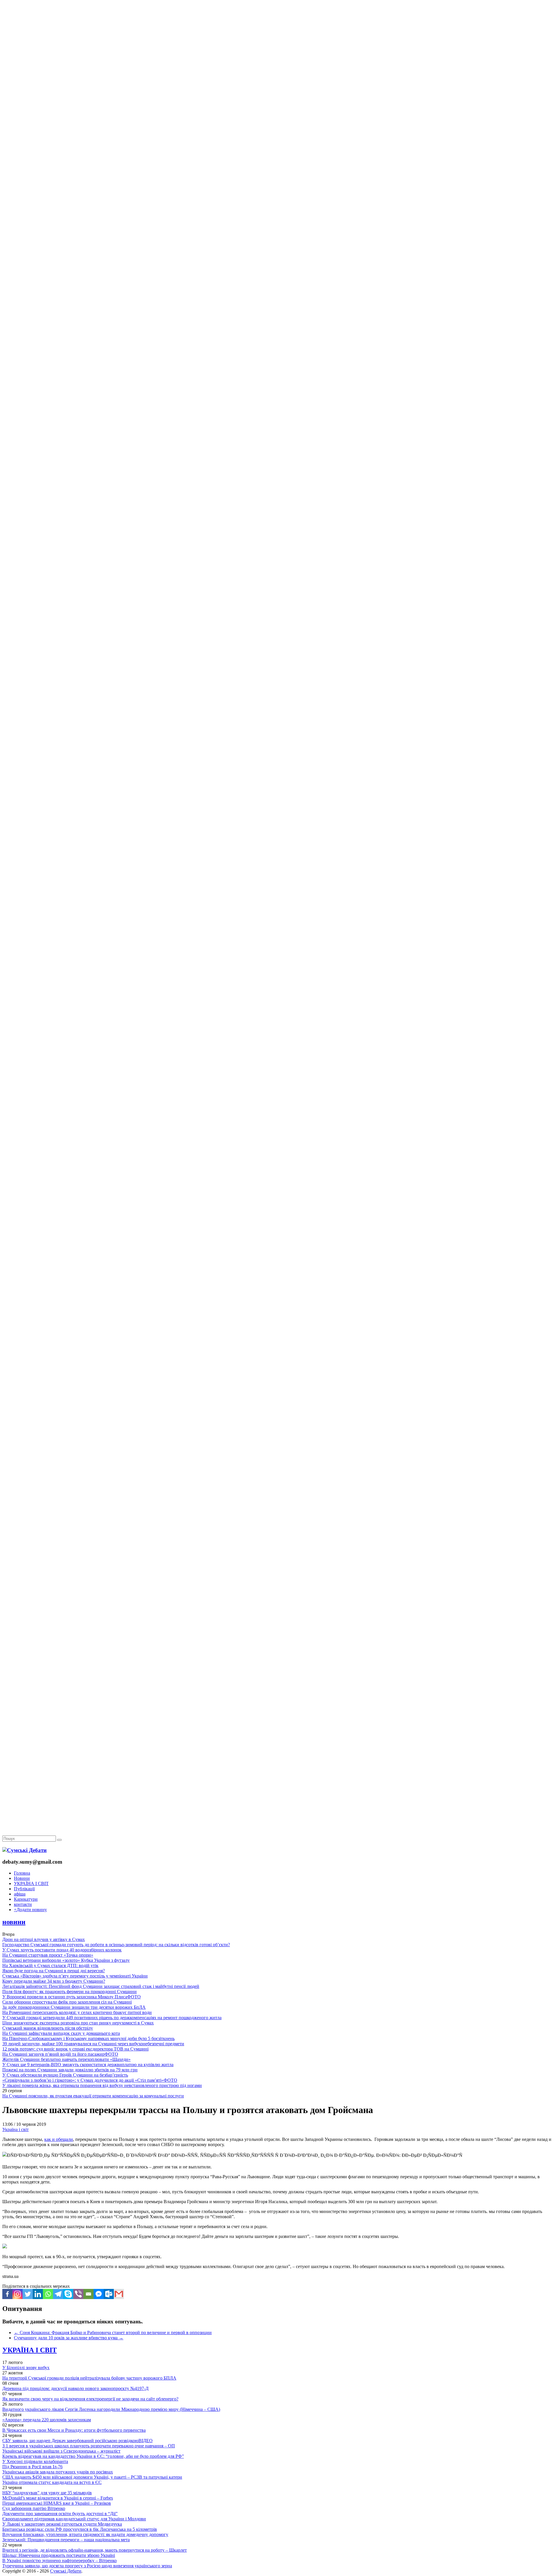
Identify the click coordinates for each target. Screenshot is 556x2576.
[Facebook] (7, 2294)
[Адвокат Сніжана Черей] (278, 89)
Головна (22, 1873)
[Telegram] (58, 2294)
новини (14, 1922)
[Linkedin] (38, 2294)
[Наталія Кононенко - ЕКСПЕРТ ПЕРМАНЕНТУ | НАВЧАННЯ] (278, 178)
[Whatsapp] (48, 2294)
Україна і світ (15, 2129)
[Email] (88, 2294)
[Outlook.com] (109, 2294)
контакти (23, 1904)
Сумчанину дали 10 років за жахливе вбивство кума (69, 2338)
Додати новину (30, 1910)
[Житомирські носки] (278, 133)
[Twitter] (28, 2294)
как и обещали (59, 2139)
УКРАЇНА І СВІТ (31, 1883)
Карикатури (26, 1899)
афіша (20, 1894)
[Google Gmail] (119, 2294)
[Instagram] (18, 2294)
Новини (22, 1878)
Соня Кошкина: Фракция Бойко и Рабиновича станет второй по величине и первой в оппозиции (113, 2333)
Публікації (24, 1889)
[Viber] (78, 2294)
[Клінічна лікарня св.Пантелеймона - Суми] (278, 44)
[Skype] (68, 2294)
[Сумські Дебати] (24, 1850)
